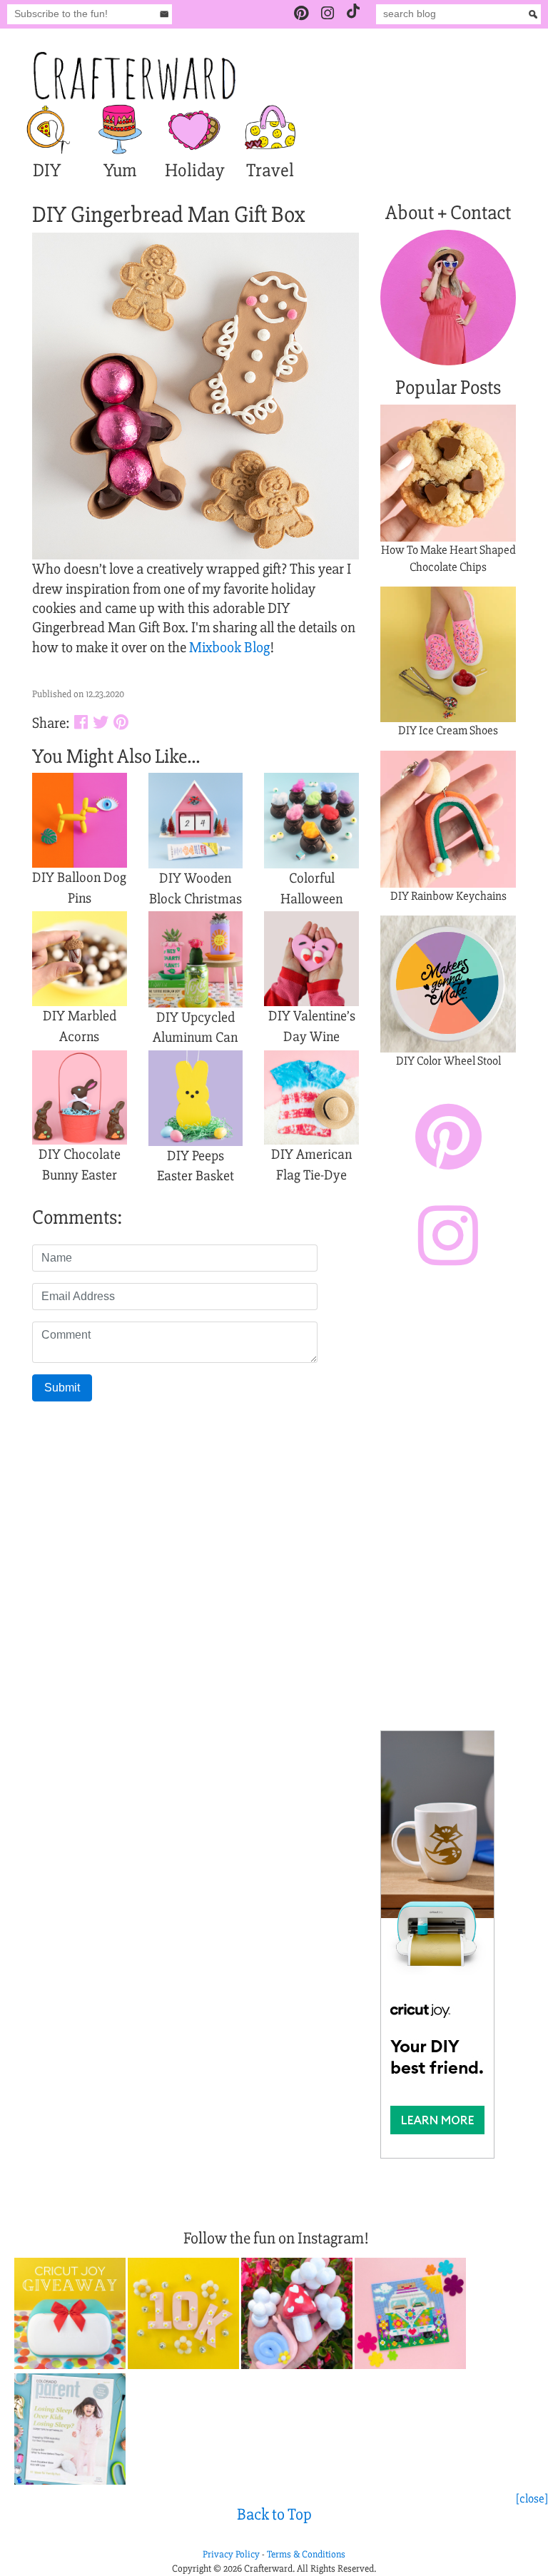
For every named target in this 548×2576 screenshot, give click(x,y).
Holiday (195, 171)
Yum (120, 171)
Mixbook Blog (229, 648)
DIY (47, 171)
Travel (270, 171)
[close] (532, 2499)
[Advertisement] (448, 1502)
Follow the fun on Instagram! (276, 2238)
